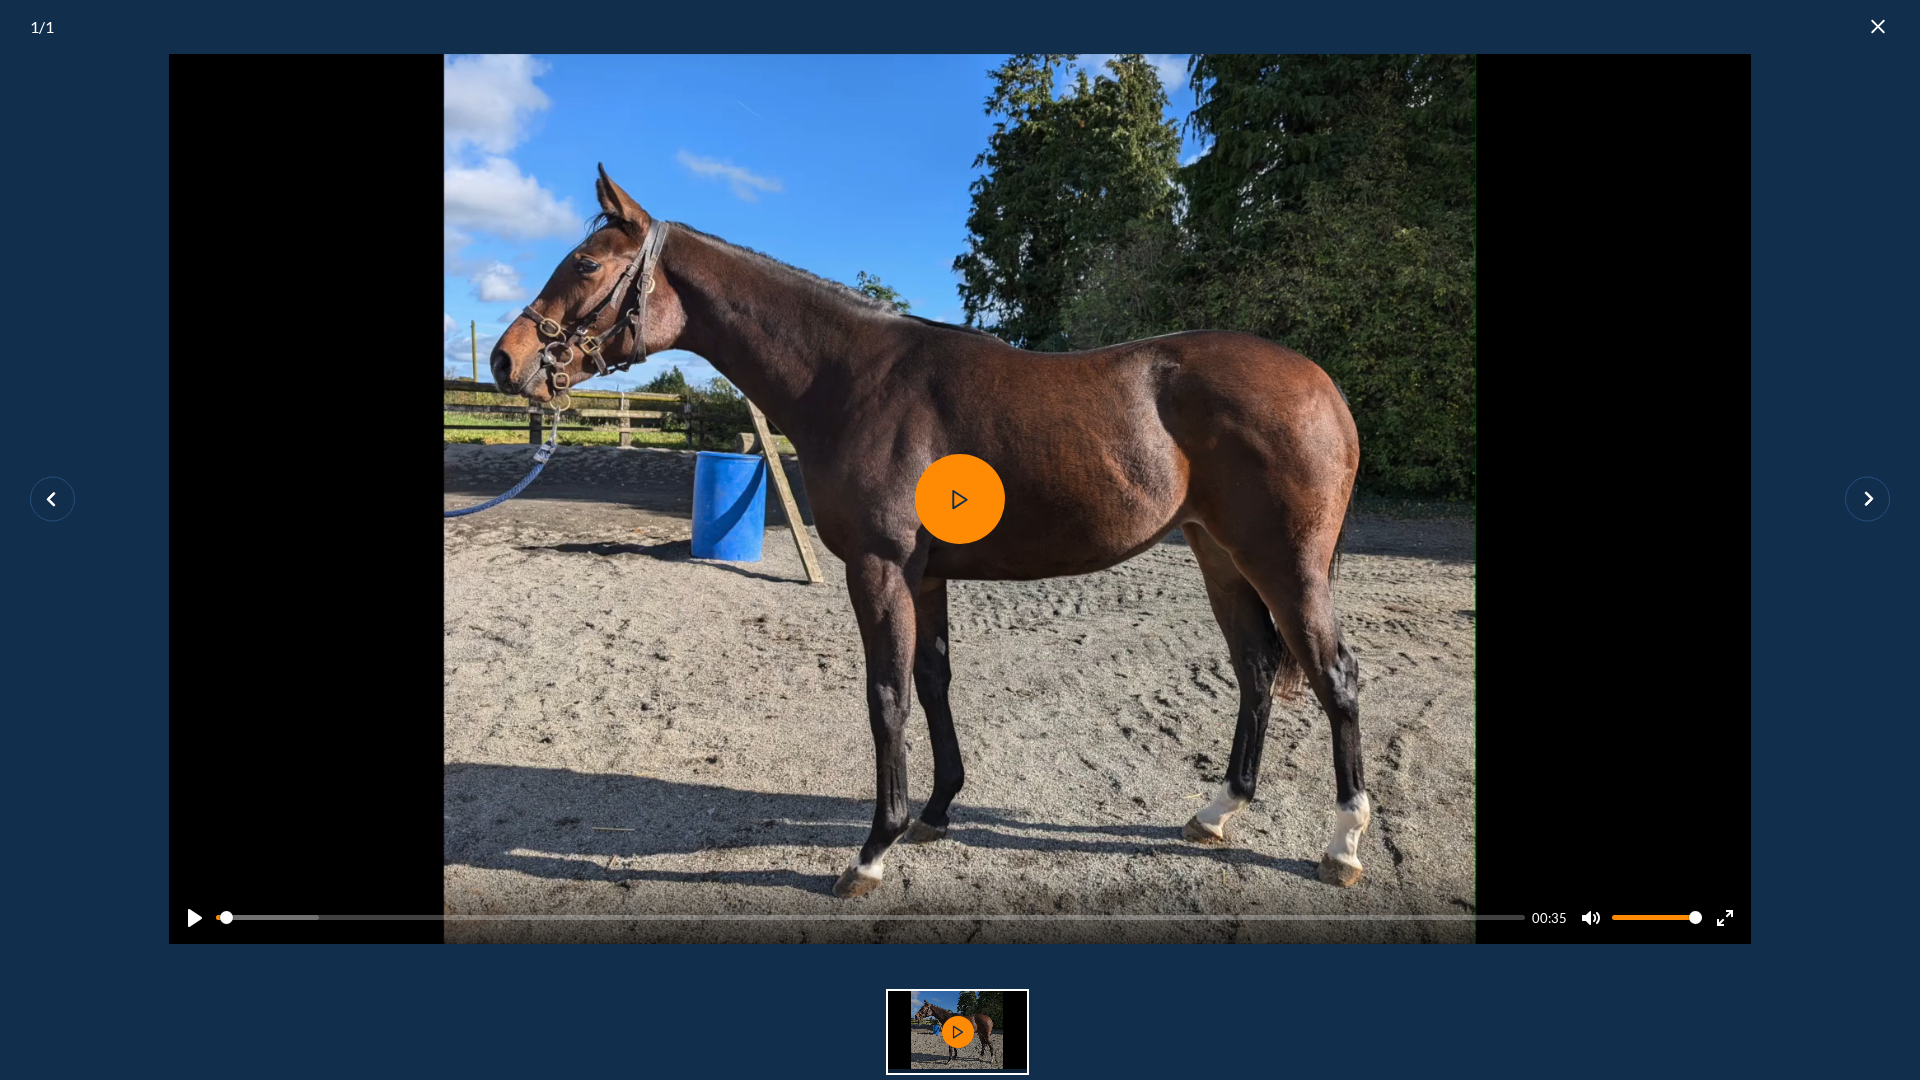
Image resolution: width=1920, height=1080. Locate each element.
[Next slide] (1867, 499)
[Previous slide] (52, 499)
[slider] (870, 917)
